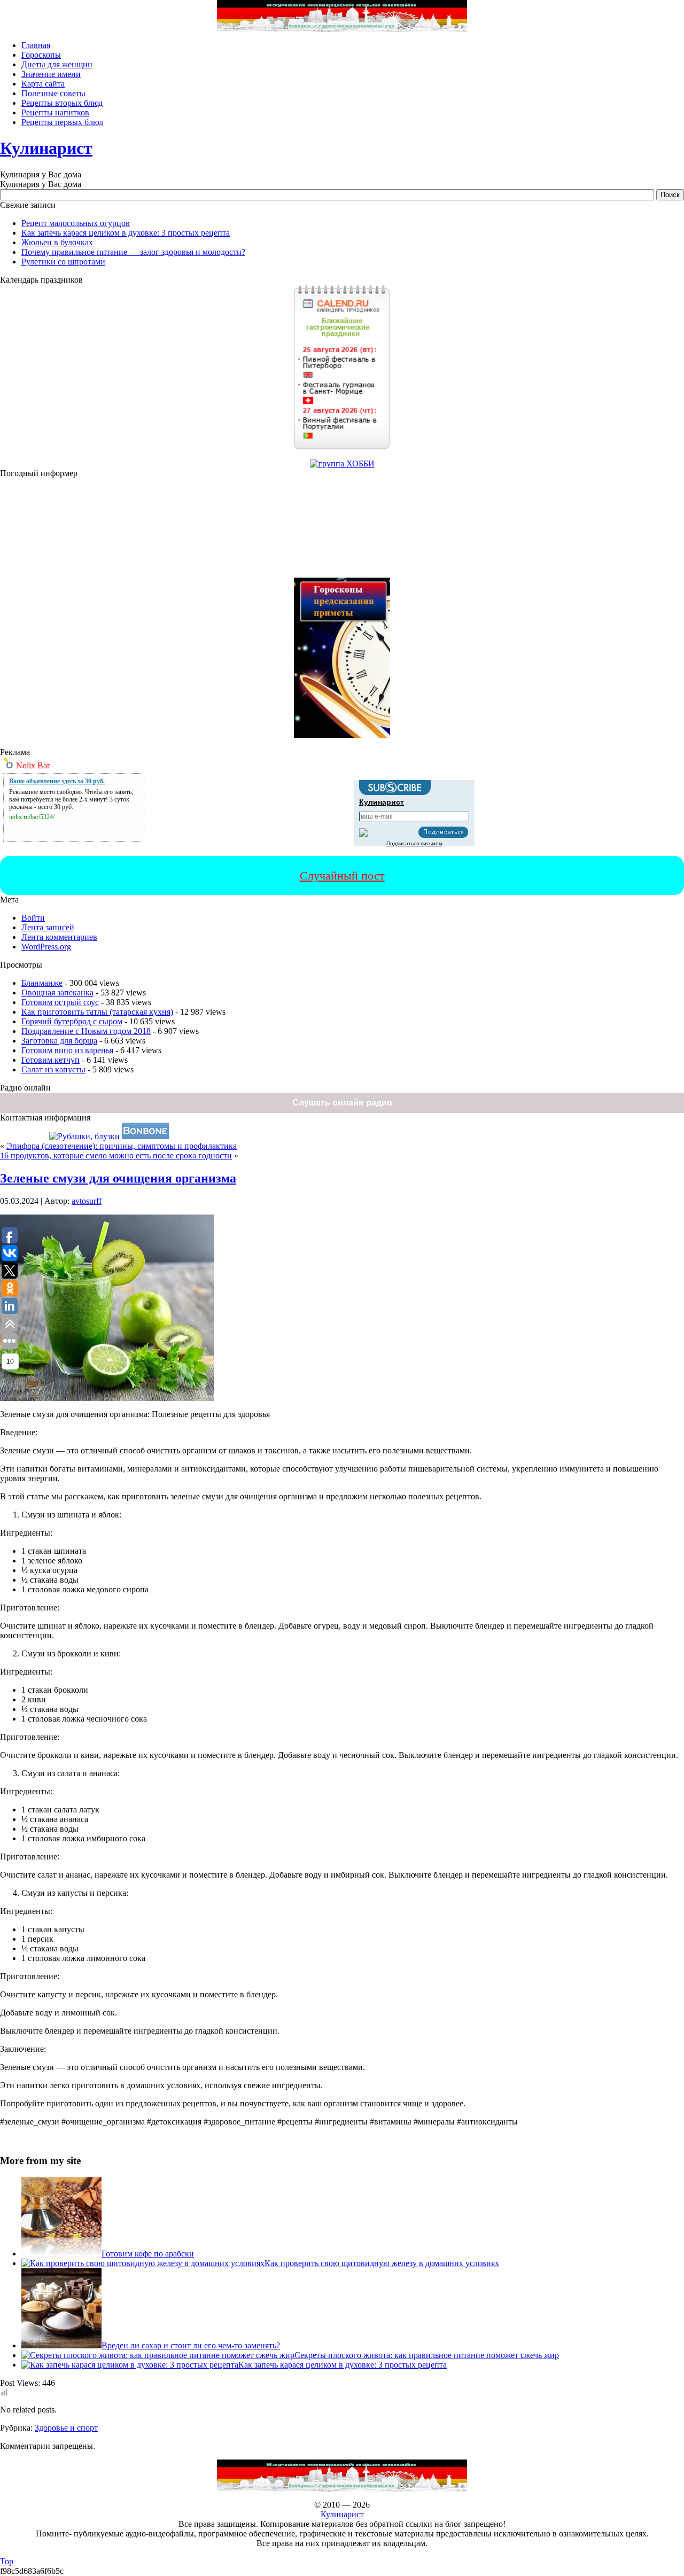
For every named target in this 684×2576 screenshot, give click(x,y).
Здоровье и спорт (66, 2428)
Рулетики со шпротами (63, 262)
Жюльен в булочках (58, 242)
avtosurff (87, 1201)
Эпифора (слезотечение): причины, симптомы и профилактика (122, 1146)
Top (7, 2561)
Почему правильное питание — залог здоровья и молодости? (133, 252)
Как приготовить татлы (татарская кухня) (97, 1012)
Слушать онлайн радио (342, 1103)
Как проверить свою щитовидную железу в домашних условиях (382, 2263)
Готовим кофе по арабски (148, 2254)
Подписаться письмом (414, 843)
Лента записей (48, 927)
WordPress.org (46, 947)
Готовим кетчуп (50, 1060)
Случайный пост (342, 875)
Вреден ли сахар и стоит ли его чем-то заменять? (191, 2345)
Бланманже (42, 983)
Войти (33, 918)
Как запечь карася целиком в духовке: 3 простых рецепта (126, 233)
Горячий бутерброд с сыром (72, 1021)
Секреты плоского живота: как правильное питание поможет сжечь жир (427, 2355)
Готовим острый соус (60, 1002)
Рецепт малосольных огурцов (76, 223)
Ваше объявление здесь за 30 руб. (57, 781)
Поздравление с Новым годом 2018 (86, 1031)
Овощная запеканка (57, 993)
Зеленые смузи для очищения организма (118, 1178)
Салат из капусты (53, 1069)
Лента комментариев (59, 937)
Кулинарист (46, 148)
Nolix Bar (33, 765)
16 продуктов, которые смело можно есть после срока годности (116, 1155)
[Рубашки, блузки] (84, 1136)
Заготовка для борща (59, 1041)
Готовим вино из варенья (67, 1050)
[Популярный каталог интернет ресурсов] (145, 1136)
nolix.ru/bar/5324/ (32, 817)
